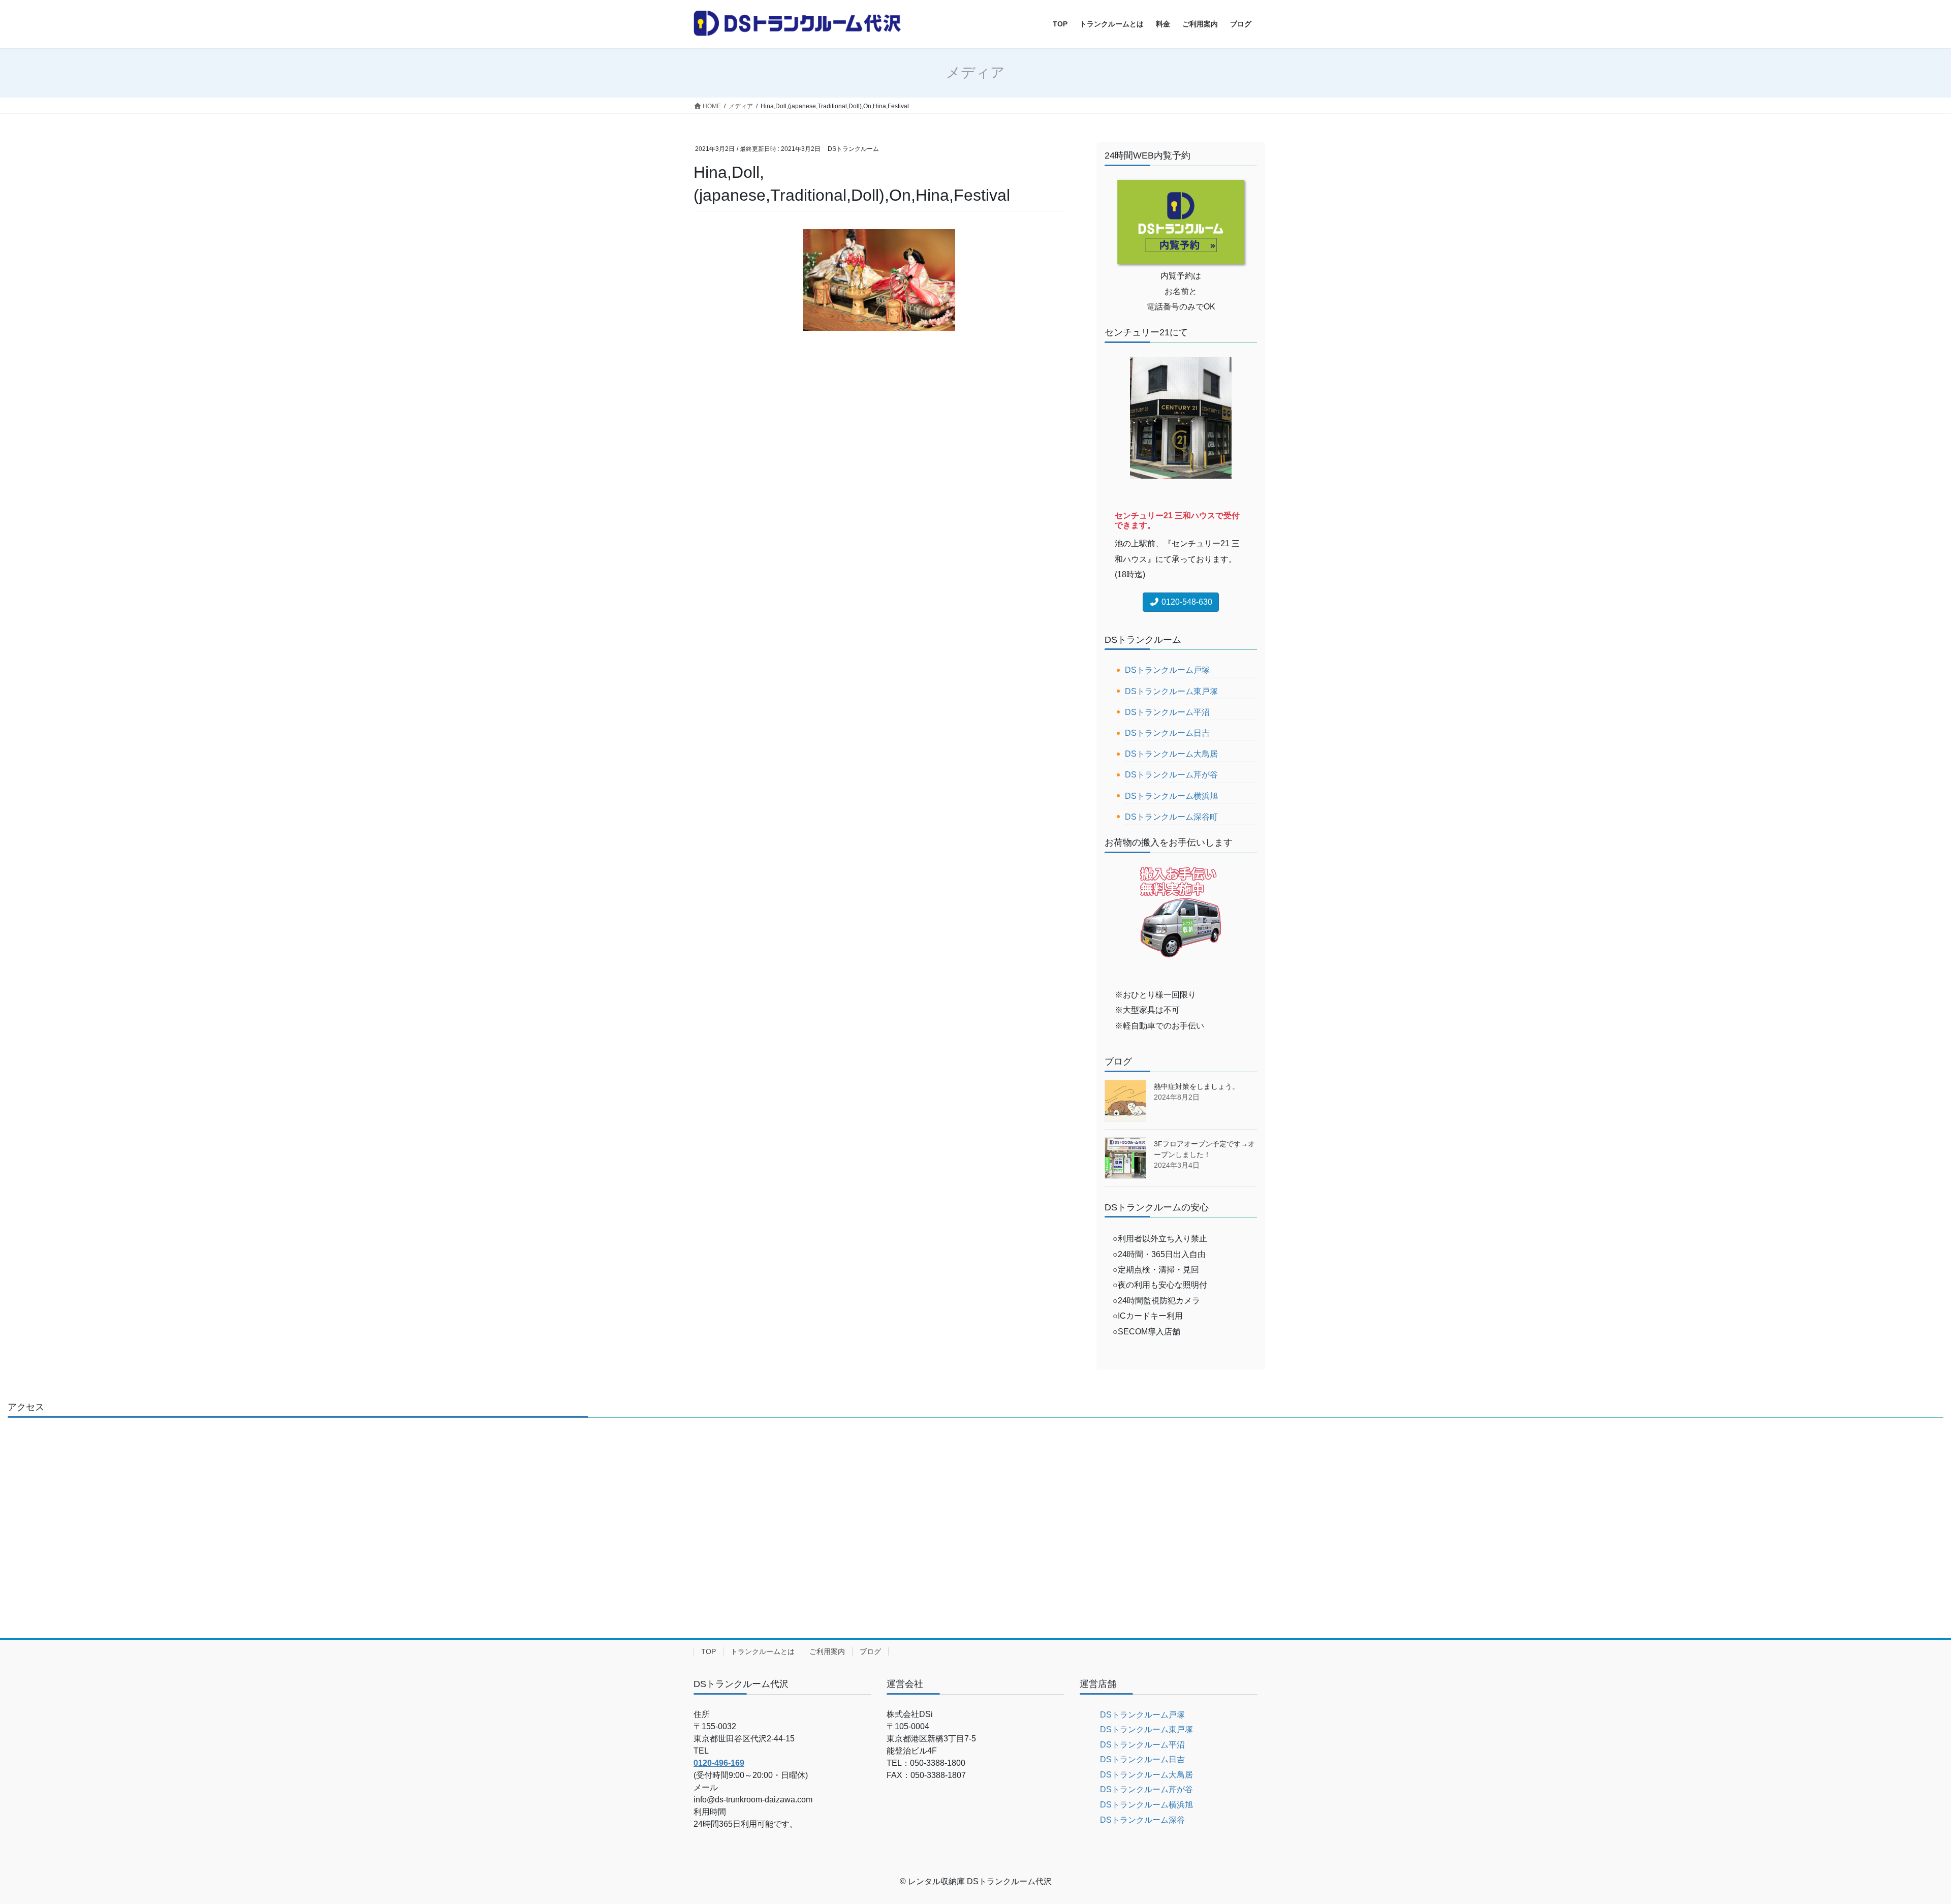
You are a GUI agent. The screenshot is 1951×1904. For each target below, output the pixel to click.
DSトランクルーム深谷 (1142, 1820)
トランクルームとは (763, 1651)
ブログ (870, 1651)
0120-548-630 (1186, 602)
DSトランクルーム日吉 (1167, 733)
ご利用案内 (827, 1651)
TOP (709, 1651)
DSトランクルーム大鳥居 (1171, 754)
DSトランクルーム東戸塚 (1171, 691)
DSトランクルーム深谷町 (1171, 817)
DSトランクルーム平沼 (1167, 712)
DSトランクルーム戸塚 (1167, 670)
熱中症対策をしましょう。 (1197, 1086)
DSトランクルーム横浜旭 (1171, 796)
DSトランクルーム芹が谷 (1171, 775)
